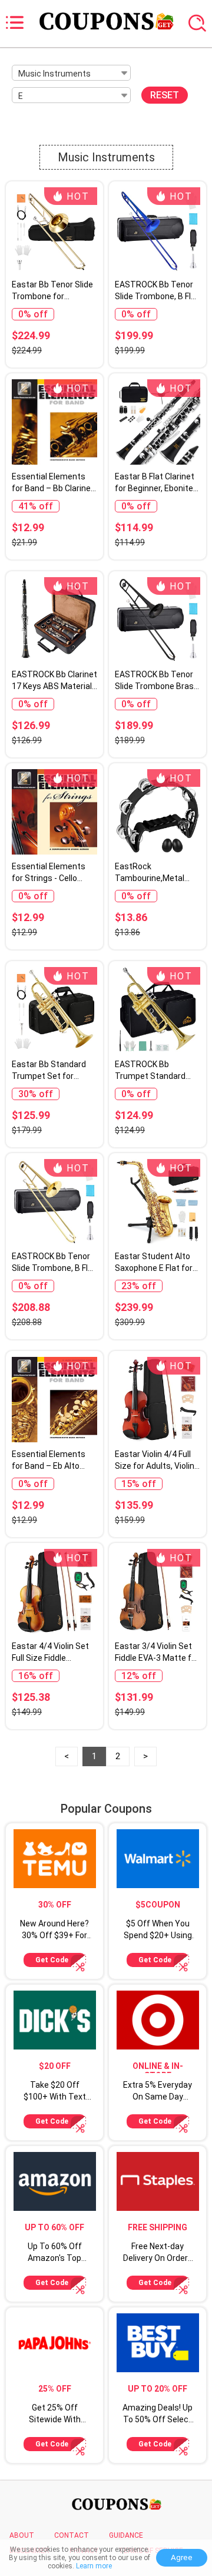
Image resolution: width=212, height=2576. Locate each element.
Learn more (94, 2566)
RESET (165, 95)
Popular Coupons (106, 1809)
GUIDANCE (126, 2535)
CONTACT (72, 2535)
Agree (182, 2557)
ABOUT (22, 2535)
